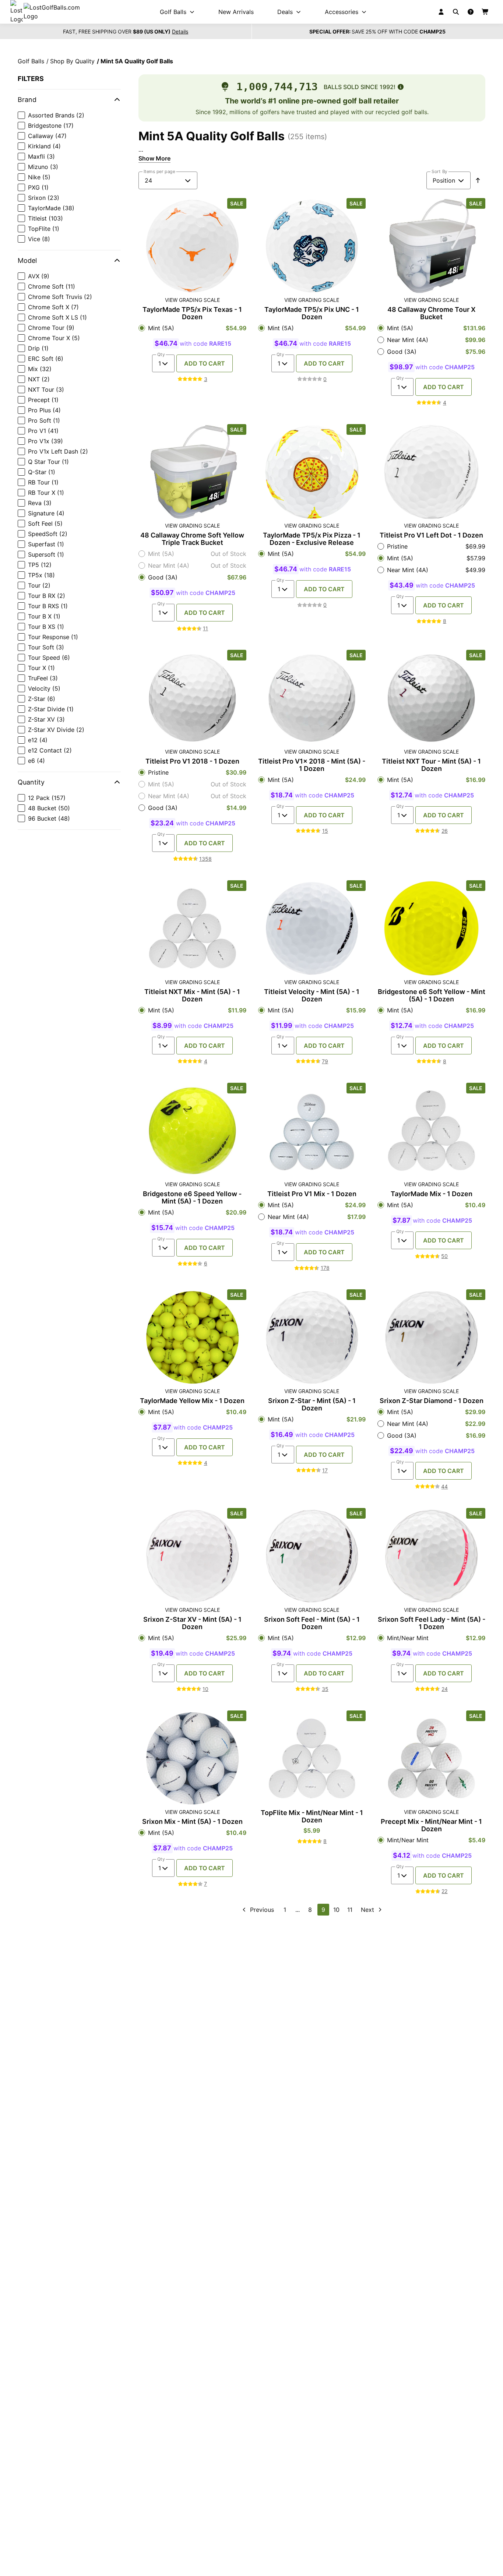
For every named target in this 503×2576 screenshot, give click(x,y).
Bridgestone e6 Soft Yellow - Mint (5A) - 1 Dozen (432, 995)
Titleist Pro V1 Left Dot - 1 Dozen (431, 535)
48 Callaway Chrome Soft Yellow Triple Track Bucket (192, 539)
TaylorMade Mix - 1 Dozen (432, 1194)
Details (180, 32)
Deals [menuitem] (285, 12)
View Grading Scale (192, 300)
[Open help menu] (471, 12)
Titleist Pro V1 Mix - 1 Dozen (312, 1194)
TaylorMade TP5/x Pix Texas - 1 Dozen (192, 313)
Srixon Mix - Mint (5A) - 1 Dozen (192, 1822)
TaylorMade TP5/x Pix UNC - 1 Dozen (312, 313)
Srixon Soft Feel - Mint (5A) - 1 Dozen (312, 1623)
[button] (69, 100)
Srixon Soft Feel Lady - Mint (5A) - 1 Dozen (432, 1623)
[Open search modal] (456, 12)
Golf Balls (31, 61)
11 (350, 1910)
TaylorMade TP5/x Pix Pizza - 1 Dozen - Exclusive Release (312, 539)
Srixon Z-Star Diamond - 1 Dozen (432, 1401)
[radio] (192, 328)
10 (336, 1910)
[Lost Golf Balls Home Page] (52, 12)
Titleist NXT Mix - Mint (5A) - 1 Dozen (192, 995)
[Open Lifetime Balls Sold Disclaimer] (401, 87)
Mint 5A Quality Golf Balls (137, 61)
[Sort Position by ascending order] (478, 180)
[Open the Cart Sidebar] (485, 12)
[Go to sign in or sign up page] (441, 12)
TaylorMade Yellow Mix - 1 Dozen (192, 1401)
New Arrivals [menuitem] (236, 12)
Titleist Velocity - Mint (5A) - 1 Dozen (312, 995)
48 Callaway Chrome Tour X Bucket (431, 313)
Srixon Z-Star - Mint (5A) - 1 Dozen (312, 1405)
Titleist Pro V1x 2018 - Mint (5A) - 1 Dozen (312, 765)
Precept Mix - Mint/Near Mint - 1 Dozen (431, 1825)
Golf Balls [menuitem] (173, 12)
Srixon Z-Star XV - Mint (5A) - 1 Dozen (192, 1623)
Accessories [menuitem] (342, 12)
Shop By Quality (72, 61)
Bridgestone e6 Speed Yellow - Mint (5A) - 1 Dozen (192, 1198)
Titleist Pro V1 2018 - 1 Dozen (192, 761)
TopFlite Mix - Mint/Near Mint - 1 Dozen (312, 1816)
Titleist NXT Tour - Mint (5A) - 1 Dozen (431, 765)
